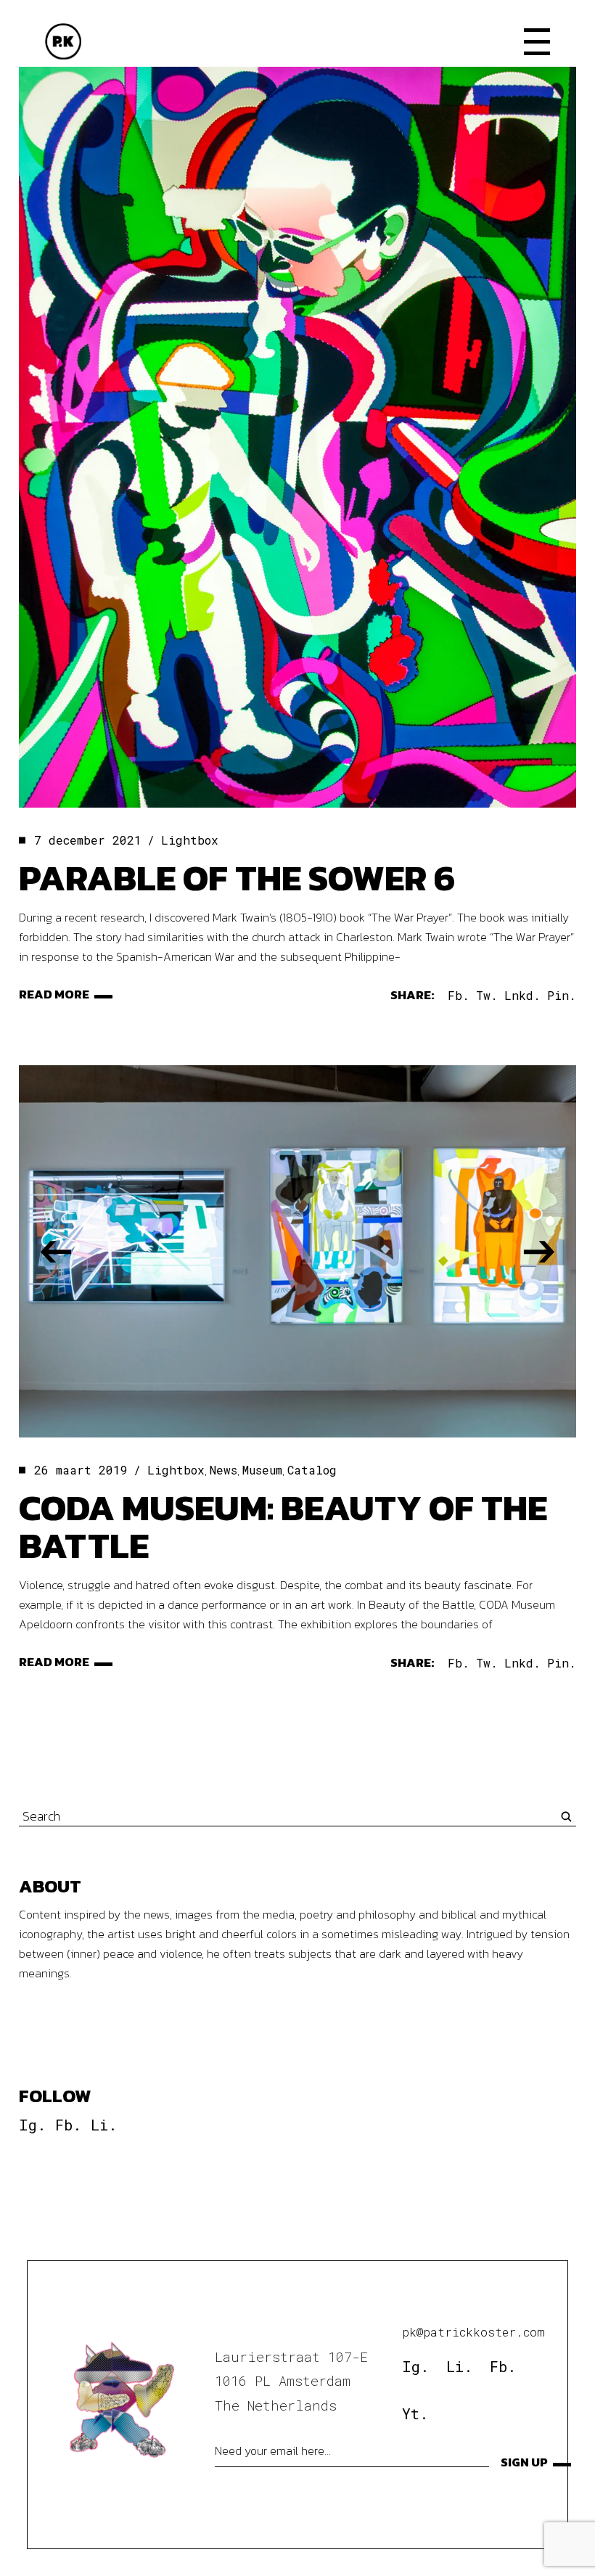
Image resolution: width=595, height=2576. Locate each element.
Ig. (32, 2125)
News (223, 1470)
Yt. (415, 2413)
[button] (56, 1251)
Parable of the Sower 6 (237, 878)
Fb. (68, 2125)
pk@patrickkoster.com (473, 2332)
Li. (104, 2125)
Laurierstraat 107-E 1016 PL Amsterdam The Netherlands (291, 2381)
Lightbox (190, 840)
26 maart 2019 (81, 1470)
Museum (262, 1470)
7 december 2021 (88, 840)
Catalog (312, 1470)
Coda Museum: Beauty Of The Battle (283, 1526)
